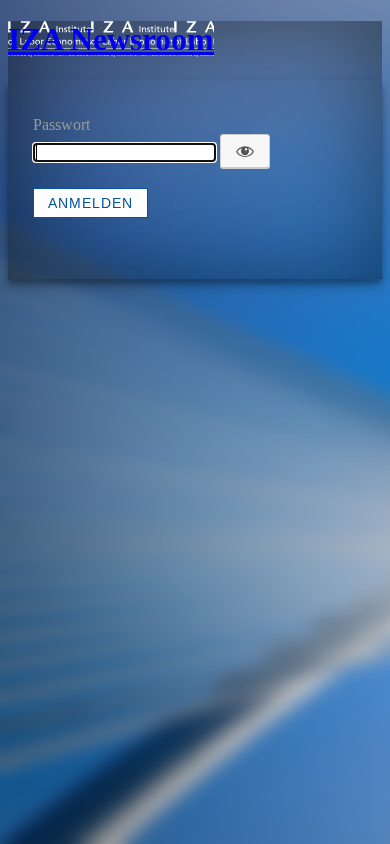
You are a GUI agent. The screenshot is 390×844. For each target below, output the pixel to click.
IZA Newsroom (111, 39)
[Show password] (245, 151)
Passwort (61, 124)
